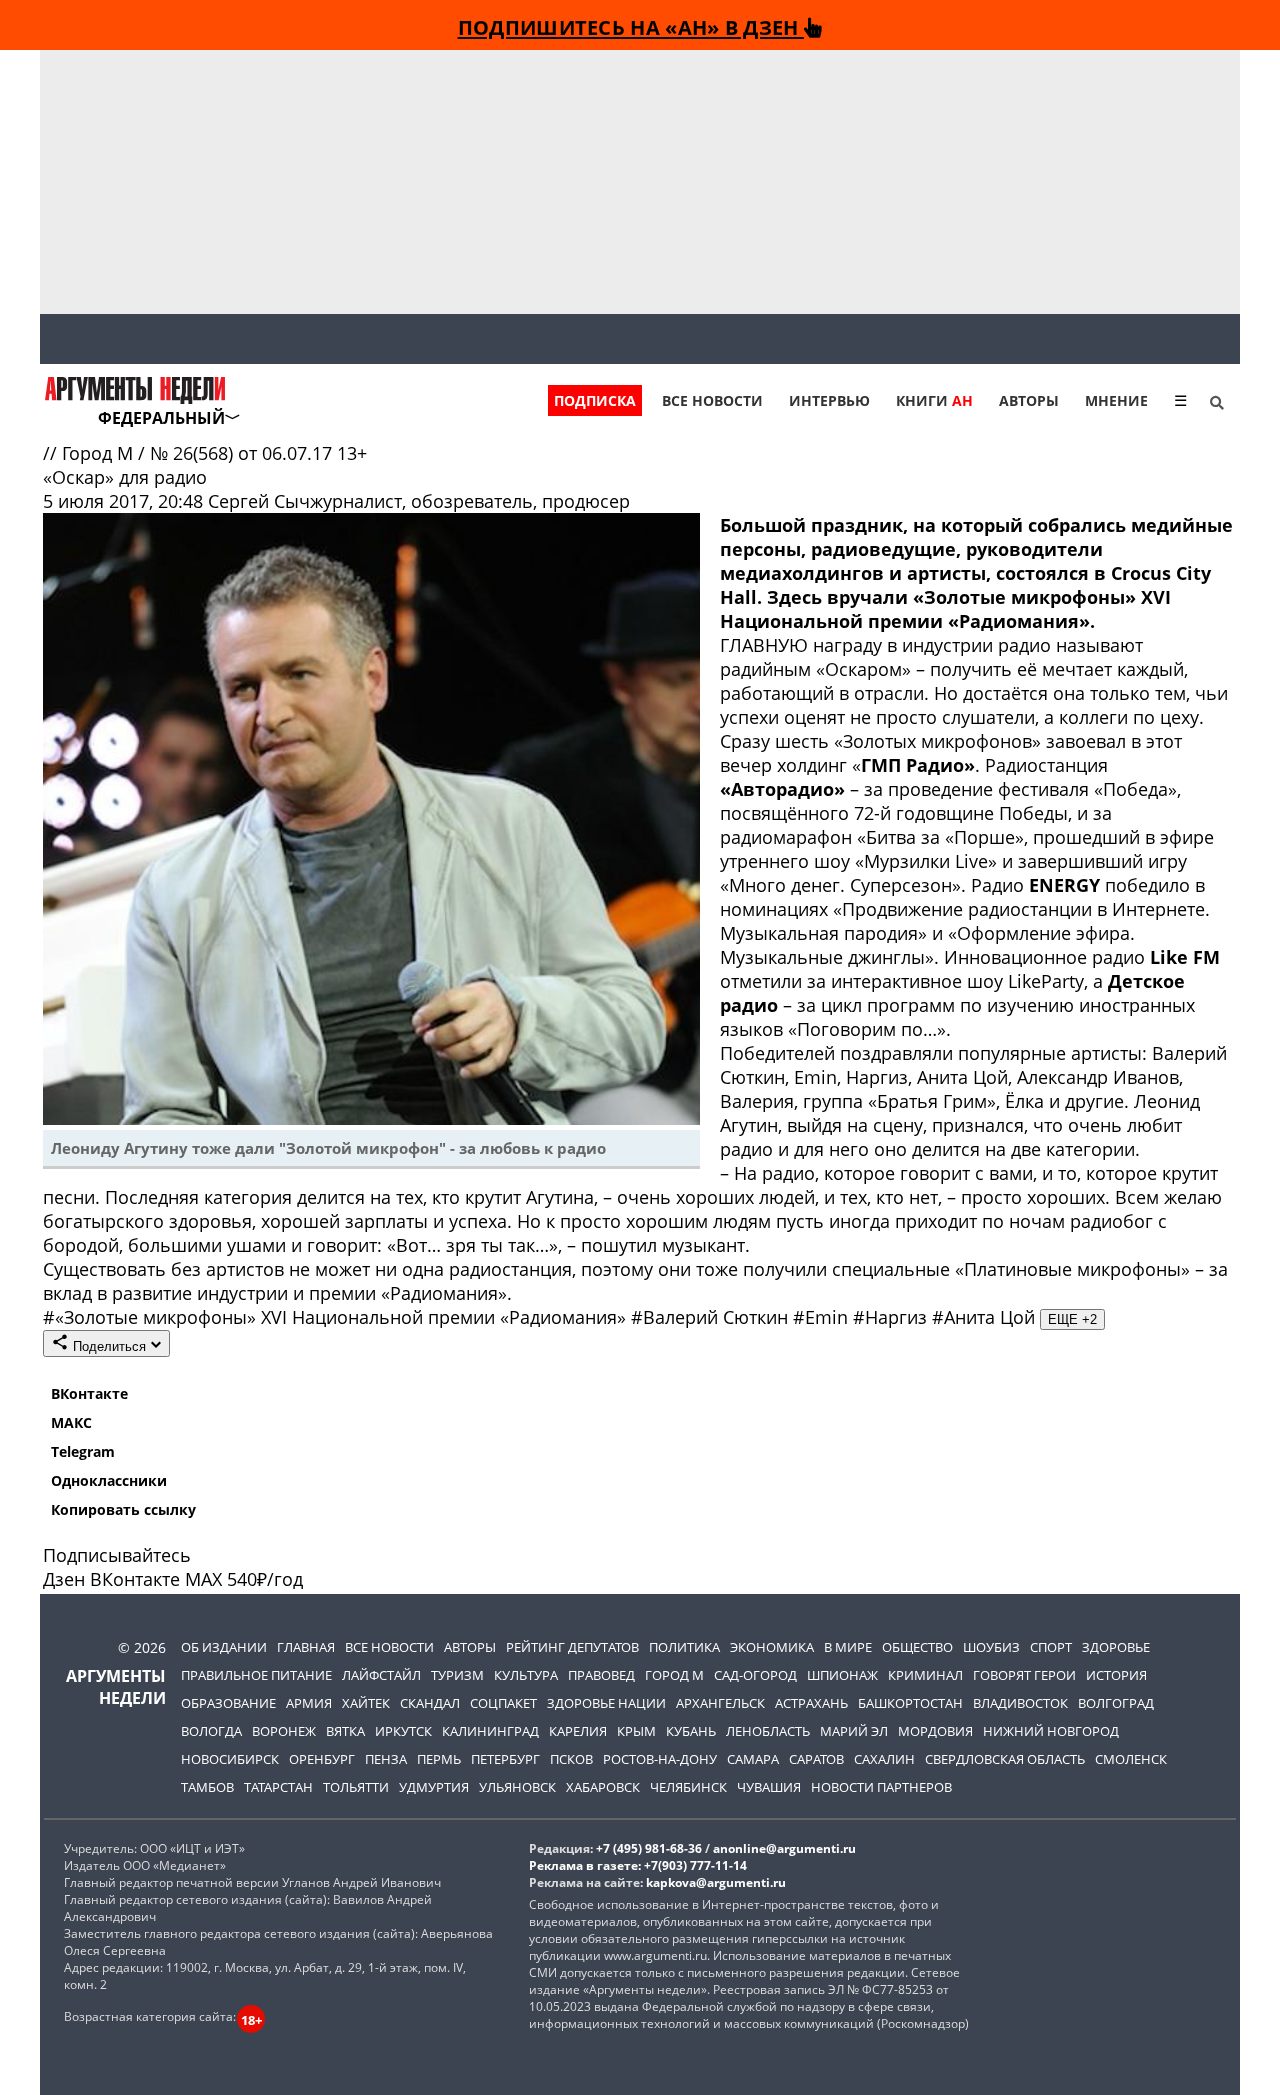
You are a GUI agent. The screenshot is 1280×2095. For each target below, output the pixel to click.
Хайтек (366, 1703)
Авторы (1029, 400)
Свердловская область (1005, 1759)
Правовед (601, 1675)
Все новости (712, 400)
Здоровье (1116, 1647)
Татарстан (278, 1787)
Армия (309, 1703)
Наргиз (892, 1317)
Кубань (691, 1731)
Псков (571, 1759)
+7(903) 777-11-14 (695, 1865)
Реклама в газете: (585, 1865)
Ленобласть (768, 1731)
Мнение (1116, 400)
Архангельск (720, 1703)
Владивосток (1020, 1703)
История (1116, 1675)
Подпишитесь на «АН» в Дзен (631, 27)
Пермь (439, 1759)
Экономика (772, 1647)
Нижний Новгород (1051, 1731)
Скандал (430, 1703)
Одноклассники (109, 1480)
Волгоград (1116, 1703)
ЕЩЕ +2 (1072, 1319)
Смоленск (1131, 1759)
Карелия (578, 1731)
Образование (228, 1703)
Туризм (457, 1675)
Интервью (829, 400)
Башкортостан (910, 1703)
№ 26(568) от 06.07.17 (243, 453)
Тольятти (356, 1787)
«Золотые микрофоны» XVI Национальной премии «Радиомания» (337, 1317)
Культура (526, 1675)
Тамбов (207, 1787)
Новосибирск (230, 1759)
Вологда (211, 1731)
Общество (917, 1647)
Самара (753, 1759)
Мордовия (935, 1731)
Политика (684, 1647)
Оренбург (322, 1759)
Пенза (386, 1759)
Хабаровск (603, 1787)
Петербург (505, 1759)
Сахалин (884, 1759)
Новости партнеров (881, 1787)
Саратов (816, 1759)
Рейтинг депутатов (572, 1647)
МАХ (203, 1579)
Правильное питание (256, 1675)
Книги (934, 400)
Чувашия (769, 1787)
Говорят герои (1024, 1675)
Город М (100, 453)
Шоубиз (991, 1647)
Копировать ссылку (123, 1509)
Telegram (83, 1451)
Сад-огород (755, 1675)
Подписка (595, 400)
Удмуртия (434, 1787)
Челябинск (688, 1787)
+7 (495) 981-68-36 (649, 1848)
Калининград (490, 1731)
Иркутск (403, 1731)
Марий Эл (854, 1731)
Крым (636, 1731)
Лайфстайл (381, 1675)
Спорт (1051, 1647)
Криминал (925, 1675)
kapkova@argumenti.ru (716, 1882)
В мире (848, 1647)
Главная (306, 1647)
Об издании (224, 1647)
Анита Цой (986, 1317)
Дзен (64, 1579)
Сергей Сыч (259, 501)
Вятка (345, 1731)
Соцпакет (503, 1703)
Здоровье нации (606, 1703)
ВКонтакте (89, 1393)
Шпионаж (842, 1675)
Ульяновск (517, 1787)
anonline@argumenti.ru (784, 1848)
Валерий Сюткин (712, 1317)
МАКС (71, 1422)
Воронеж (284, 1731)
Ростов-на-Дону (660, 1759)
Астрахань (811, 1703)
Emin (823, 1317)
